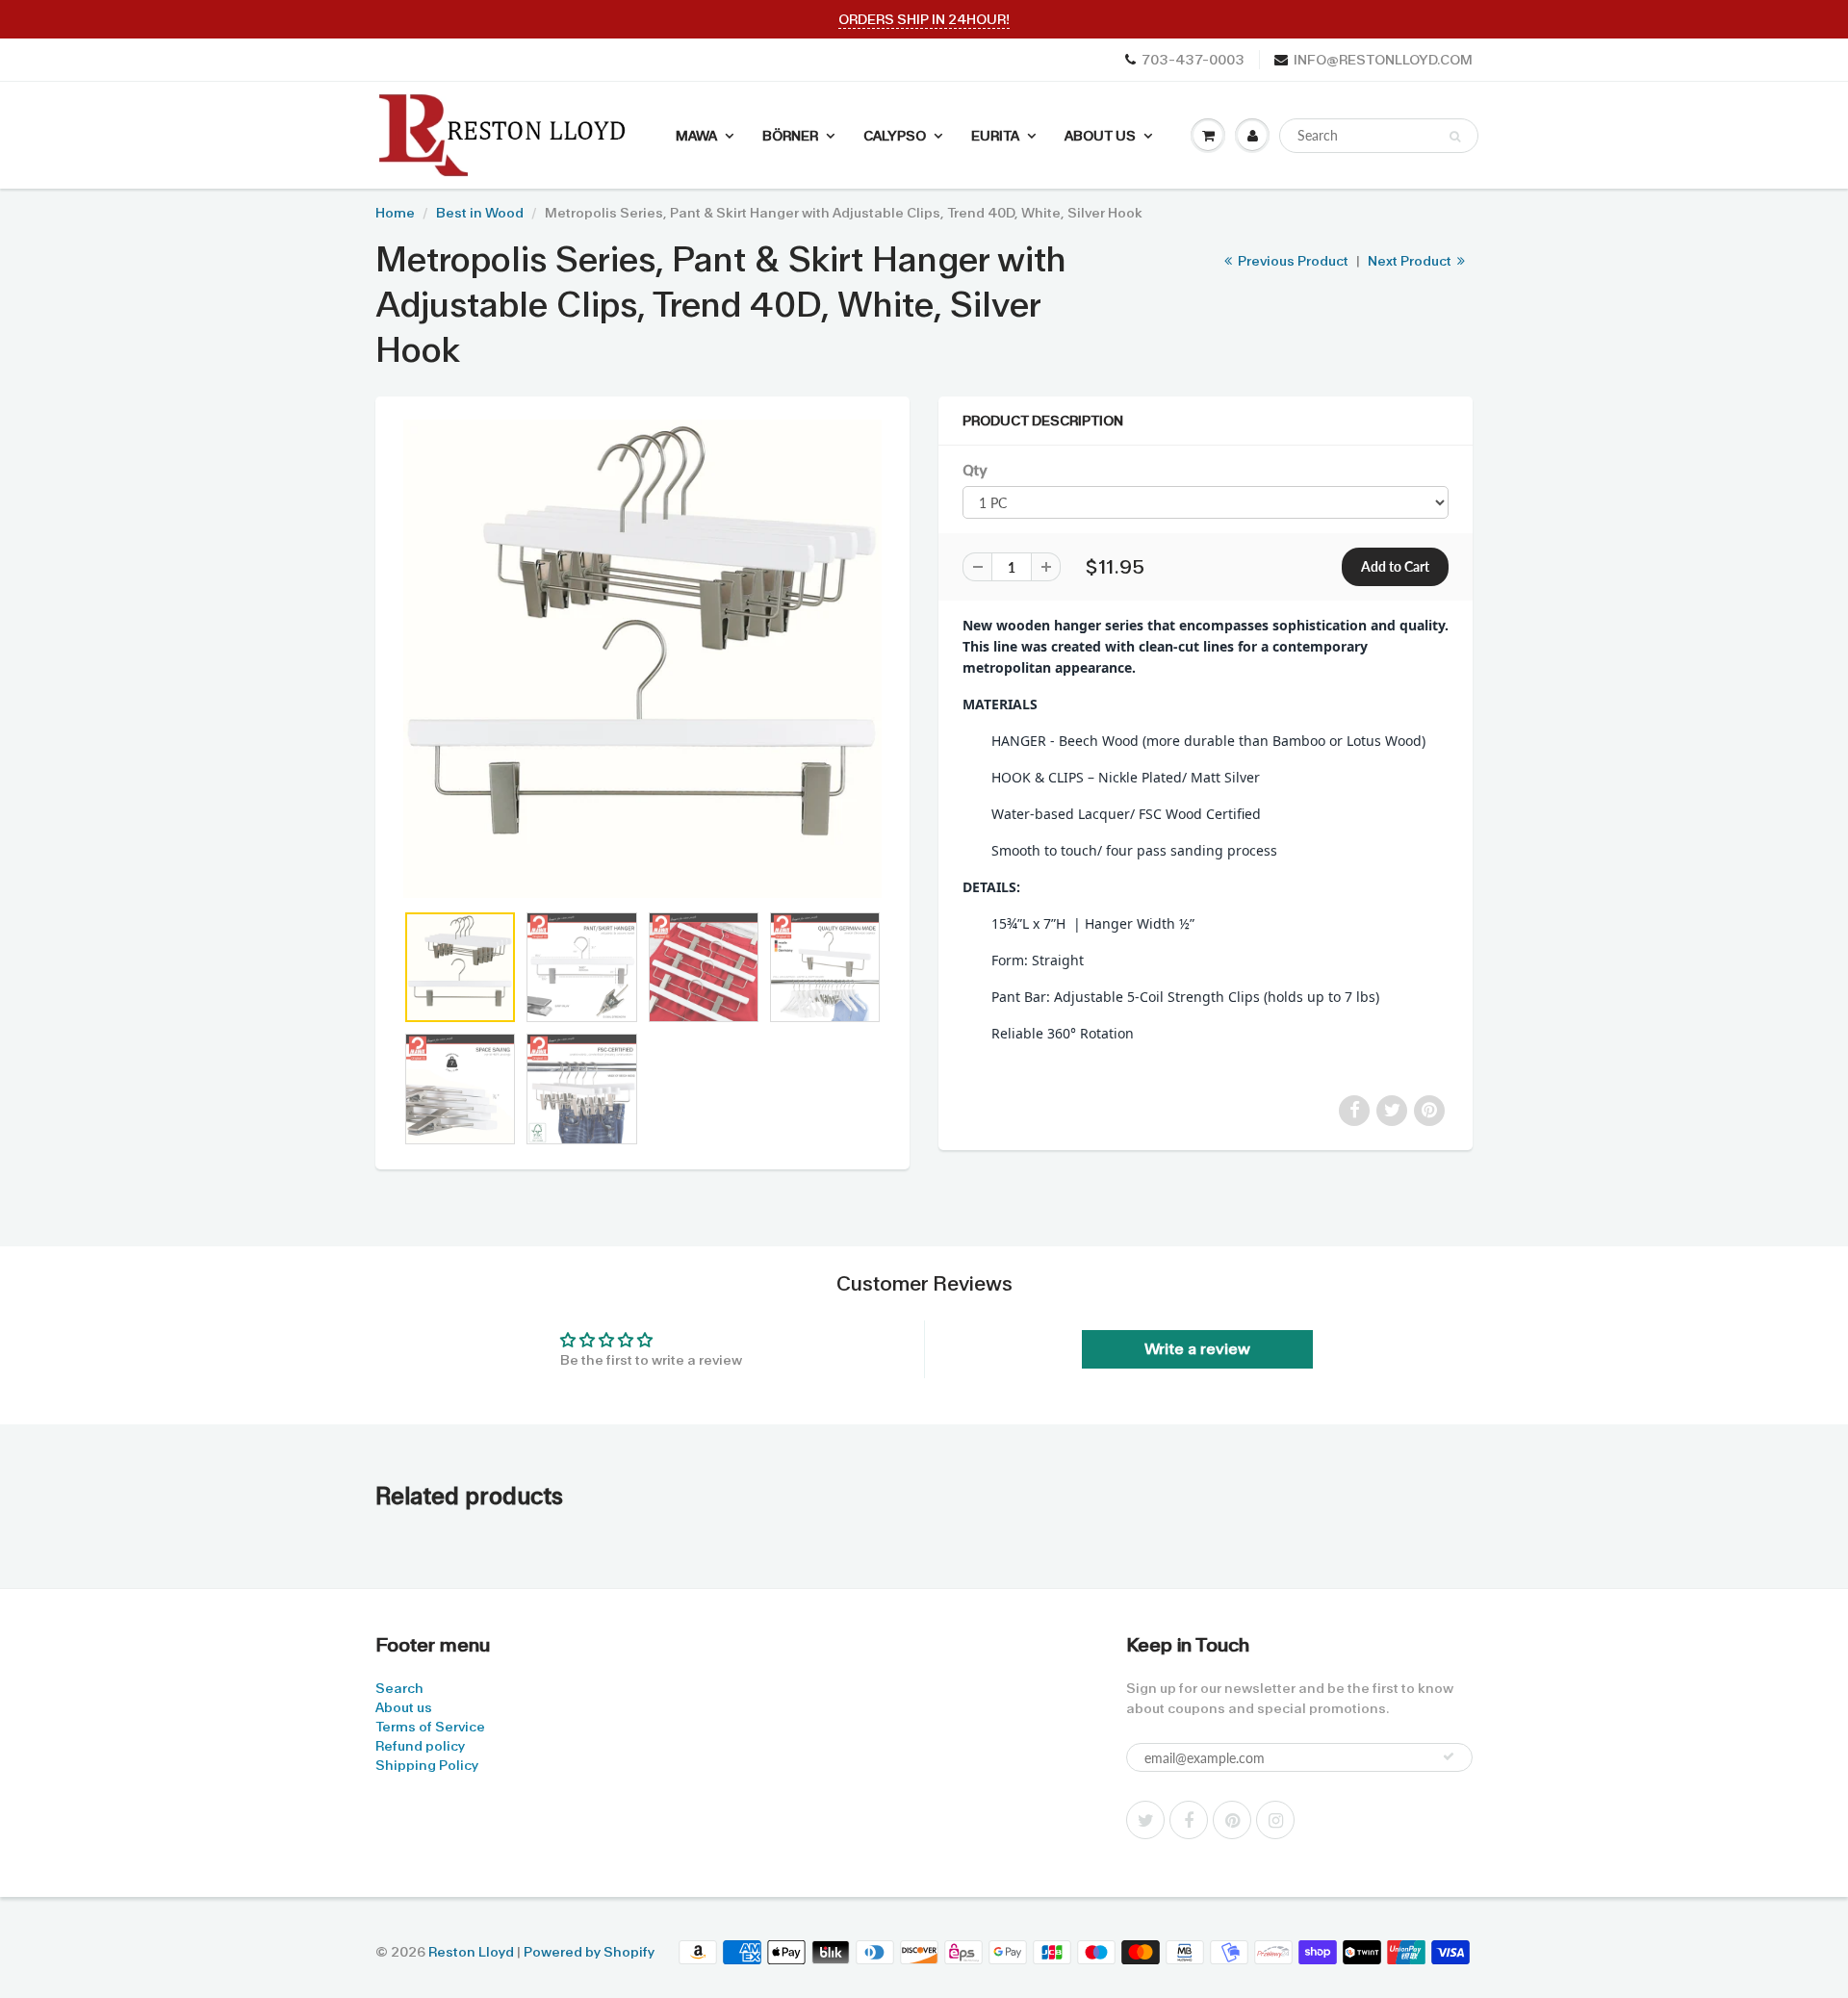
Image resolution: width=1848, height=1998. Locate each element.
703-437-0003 (1193, 60)
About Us (1100, 136)
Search (399, 1688)
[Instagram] (1275, 1820)
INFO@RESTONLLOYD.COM (1383, 60)
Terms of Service (430, 1727)
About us (404, 1707)
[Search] (1455, 137)
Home (395, 213)
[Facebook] (1189, 1820)
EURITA (995, 136)
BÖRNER (790, 136)
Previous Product (1292, 261)
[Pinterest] (1232, 1820)
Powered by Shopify (589, 1952)
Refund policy (420, 1746)
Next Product (1411, 261)
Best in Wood (480, 213)
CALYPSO (895, 136)
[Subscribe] (1449, 1756)
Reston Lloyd (471, 1952)
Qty (975, 471)
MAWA (696, 136)
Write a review (1197, 1349)
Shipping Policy (427, 1765)
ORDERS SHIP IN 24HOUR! (924, 19)
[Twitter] (1145, 1820)
